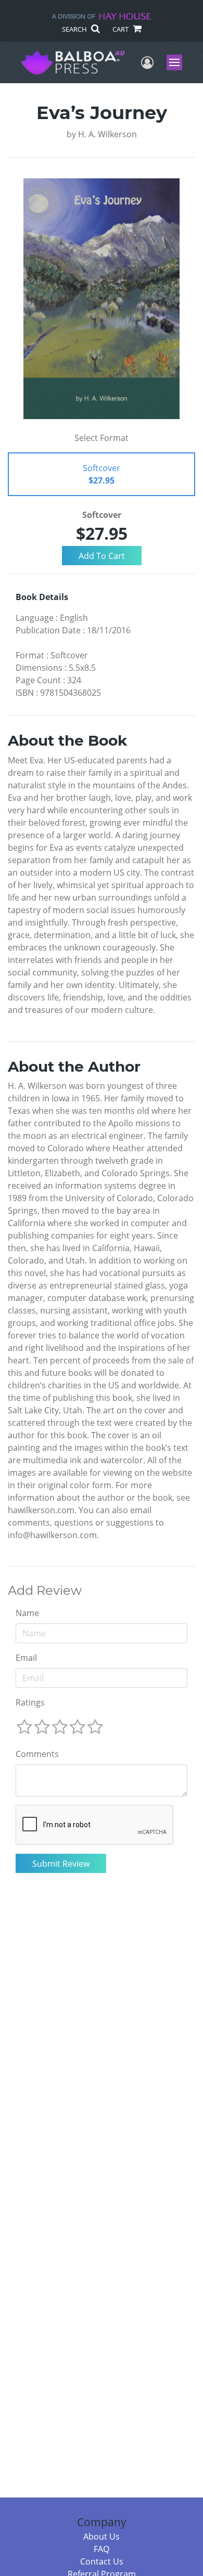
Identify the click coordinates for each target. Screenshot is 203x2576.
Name (27, 1613)
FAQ (102, 2549)
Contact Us (102, 2561)
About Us (102, 2536)
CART (121, 29)
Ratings (30, 1702)
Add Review (45, 1591)
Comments (37, 1754)
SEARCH (75, 29)
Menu (178, 62)
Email (26, 1658)
